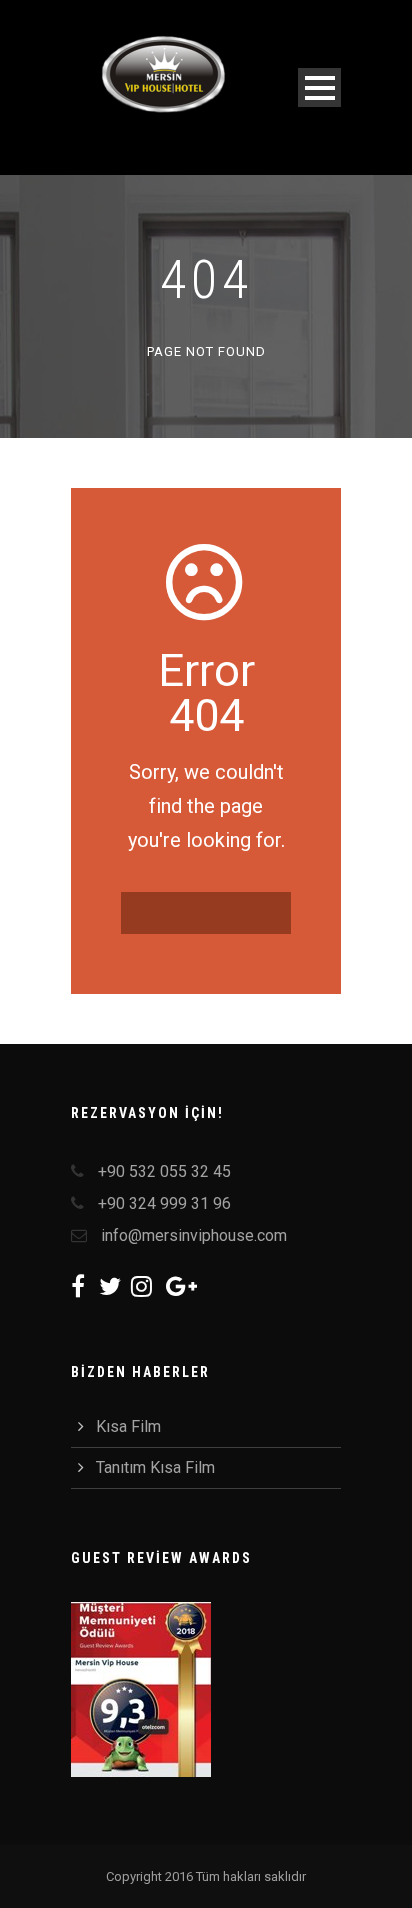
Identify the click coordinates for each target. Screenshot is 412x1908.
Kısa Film (128, 1426)
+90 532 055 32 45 (164, 1171)
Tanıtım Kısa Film (155, 1467)
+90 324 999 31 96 (164, 1203)
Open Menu (319, 87)
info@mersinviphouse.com (194, 1235)
